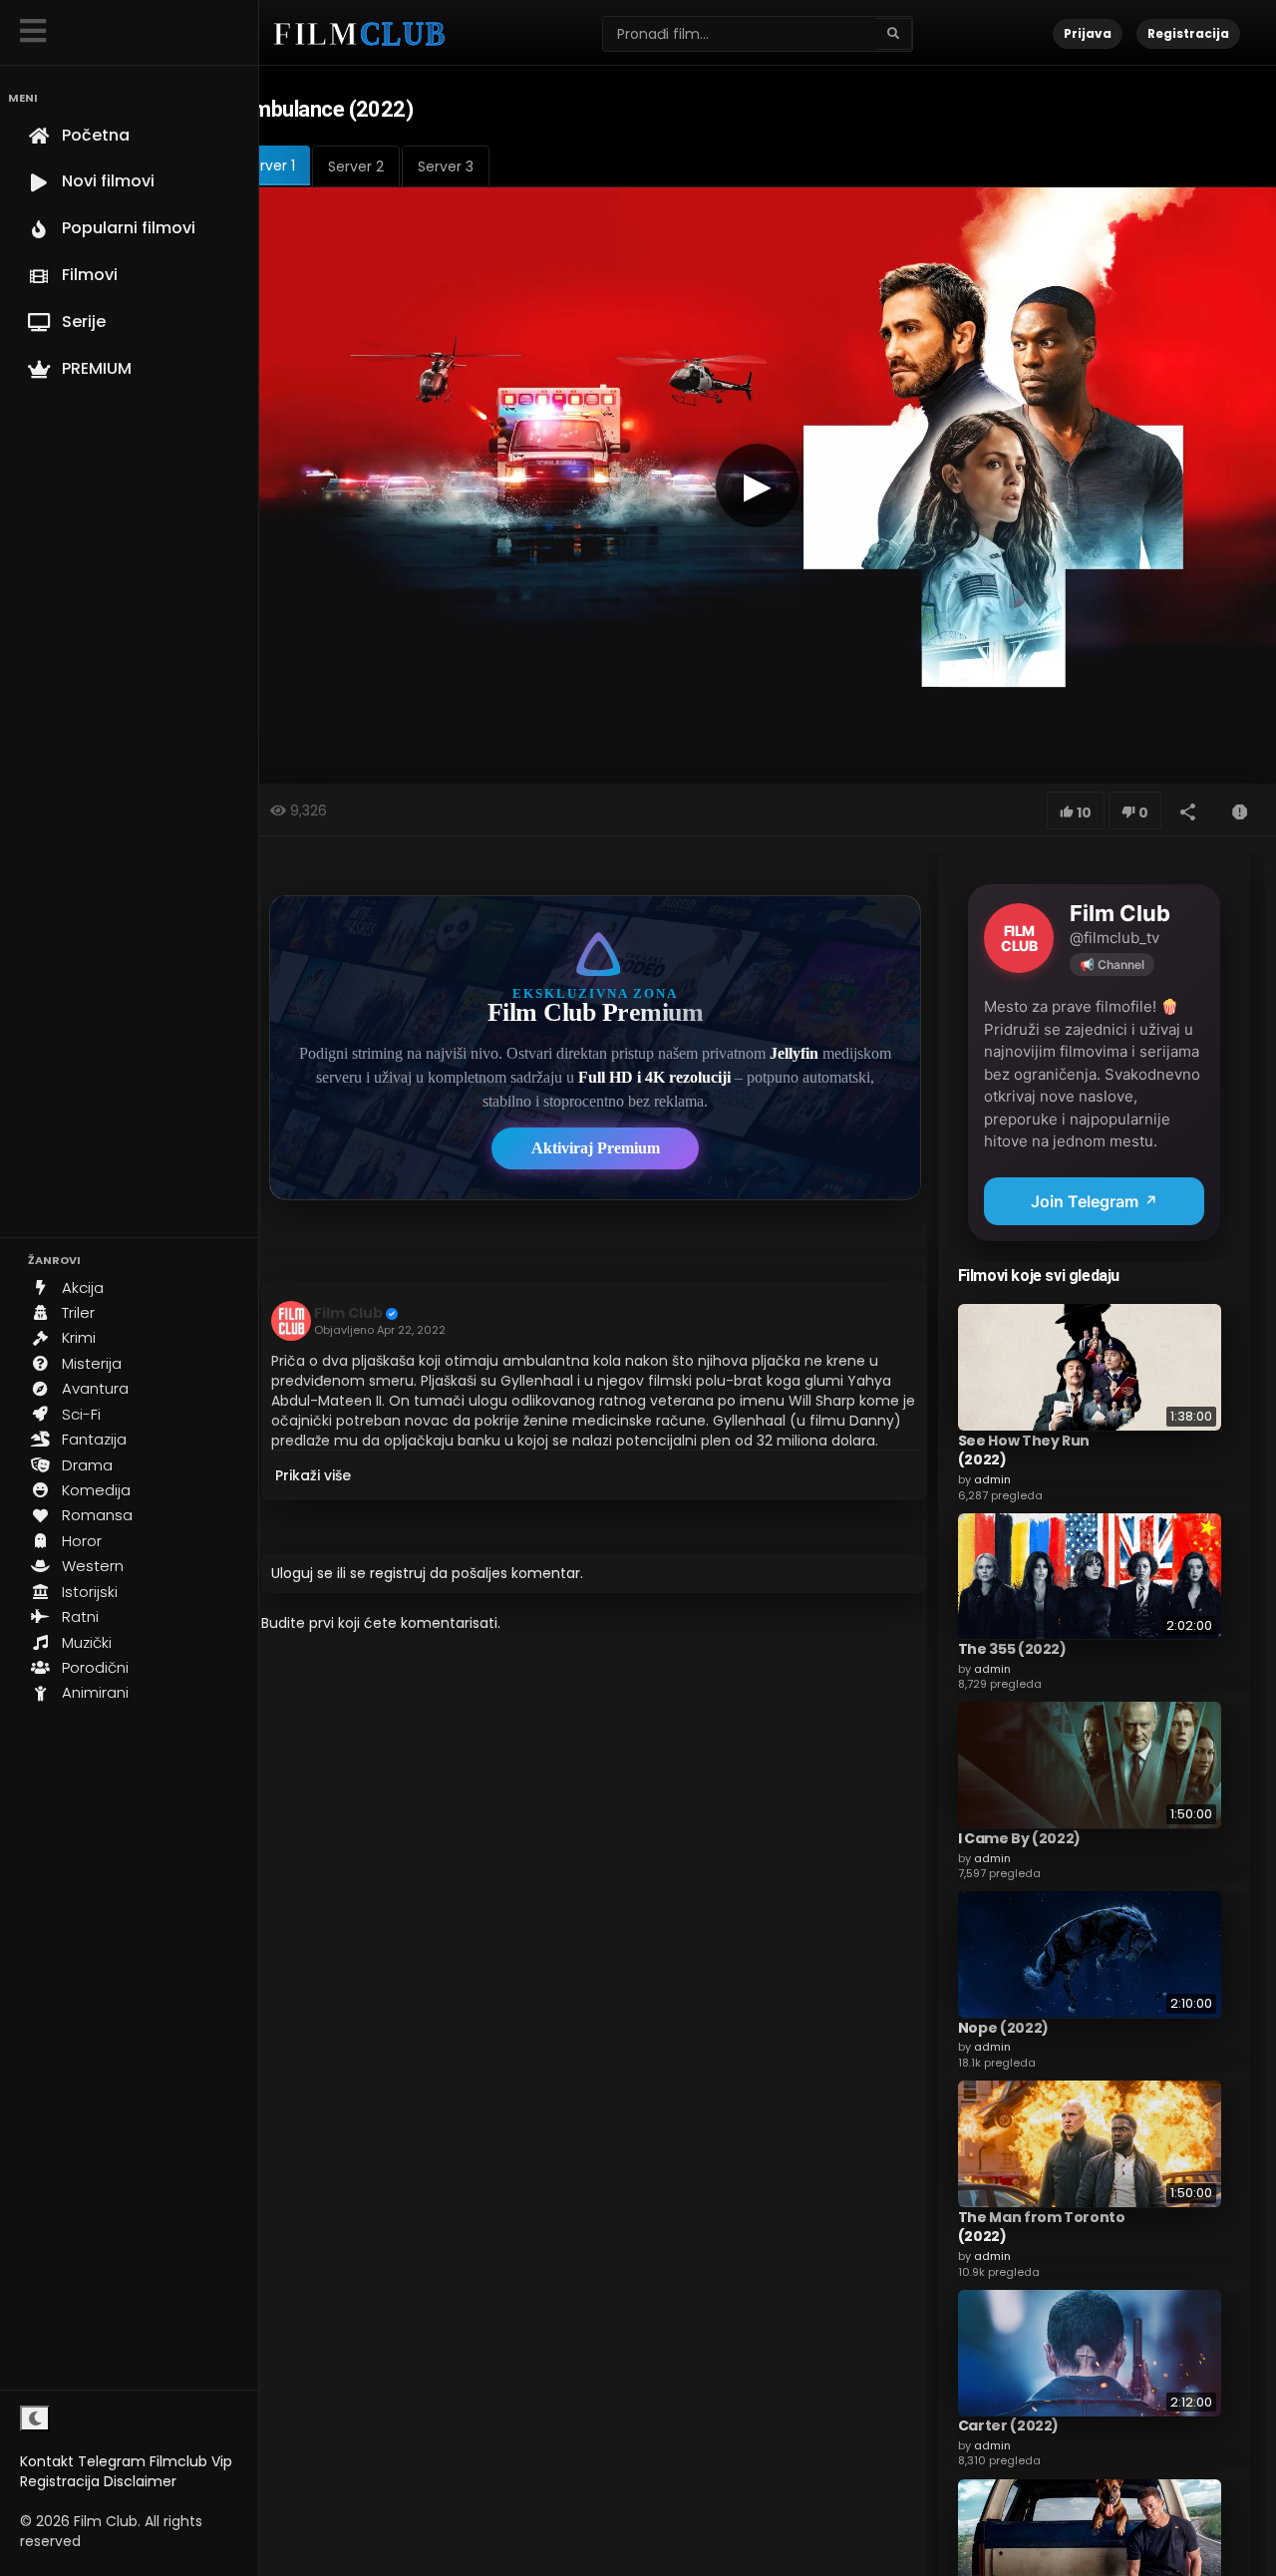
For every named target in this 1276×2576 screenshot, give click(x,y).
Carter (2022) (1008, 2425)
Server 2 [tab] (356, 166)
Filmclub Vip (191, 2461)
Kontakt (47, 2461)
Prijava (1088, 33)
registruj (398, 1573)
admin (992, 1478)
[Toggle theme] (35, 2418)
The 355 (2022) (1012, 1648)
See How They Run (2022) (1024, 1449)
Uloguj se (302, 1573)
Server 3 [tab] (446, 166)
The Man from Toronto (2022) (1042, 2226)
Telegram (112, 2461)
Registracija (60, 2481)
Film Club (348, 1313)
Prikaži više (313, 1475)
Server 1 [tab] (269, 165)
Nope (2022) (1003, 2027)
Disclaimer (140, 2481)
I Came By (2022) (1019, 1837)
